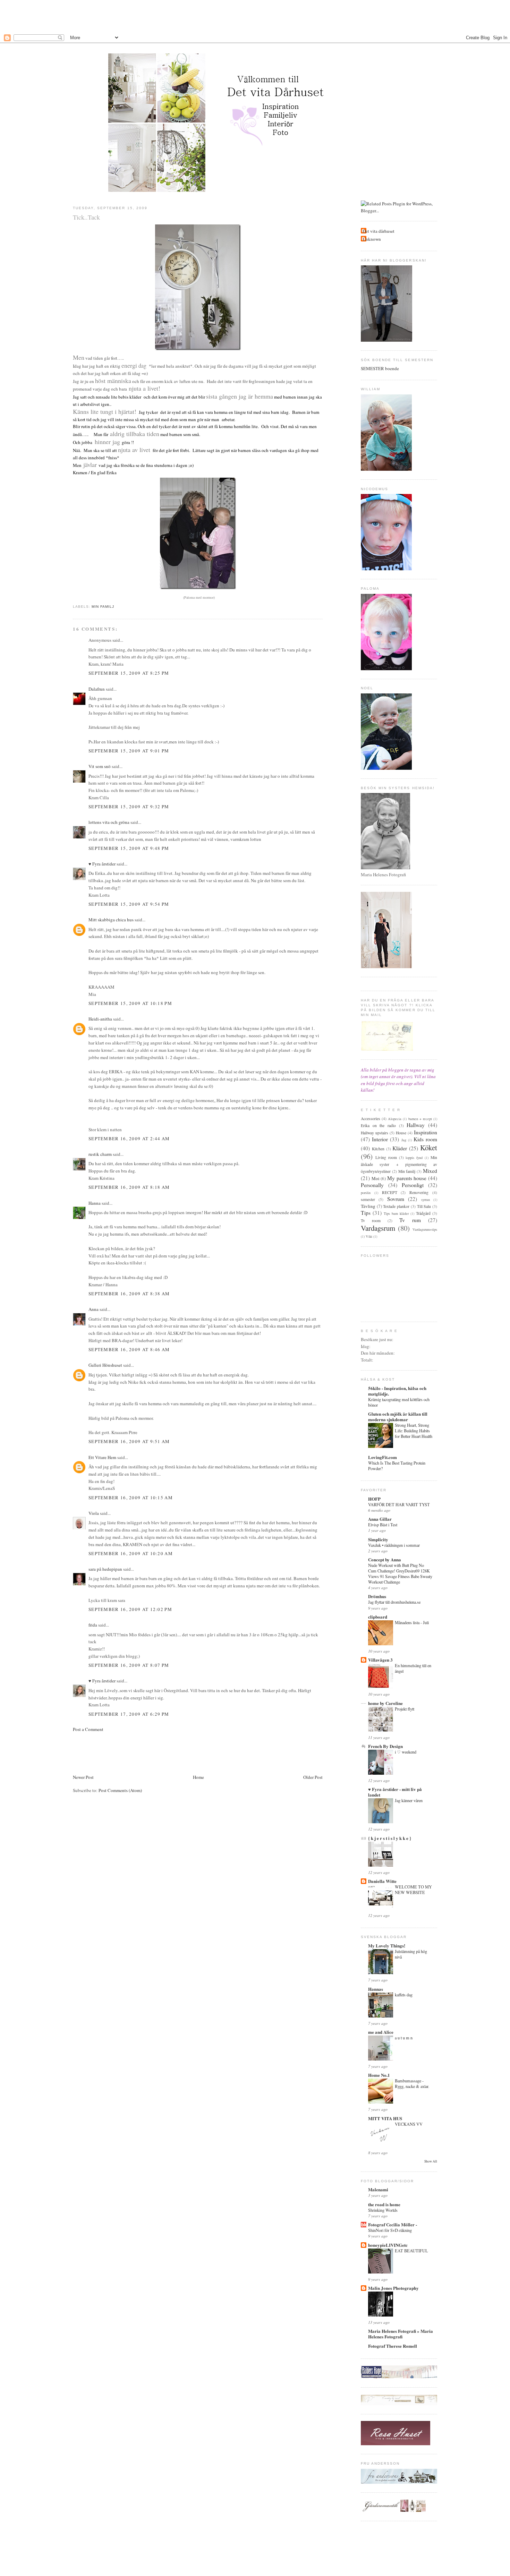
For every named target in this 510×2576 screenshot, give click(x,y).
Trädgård (423, 1213)
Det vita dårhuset (379, 231)
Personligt (413, 1185)
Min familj (103, 607)
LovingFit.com (382, 1457)
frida (93, 1625)
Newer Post (83, 1777)
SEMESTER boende (380, 368)
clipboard (378, 1617)
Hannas (376, 1989)
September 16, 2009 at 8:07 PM (129, 1665)
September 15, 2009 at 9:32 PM (129, 807)
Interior (380, 1139)
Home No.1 (379, 2075)
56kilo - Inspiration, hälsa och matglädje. (397, 1391)
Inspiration (426, 1132)
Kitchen (378, 1149)
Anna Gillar (380, 1519)
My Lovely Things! (387, 1946)
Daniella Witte (382, 1881)
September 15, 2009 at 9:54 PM (129, 904)
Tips (366, 1213)
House (401, 1133)
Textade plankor (396, 1206)
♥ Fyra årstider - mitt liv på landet (395, 1792)
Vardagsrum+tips (425, 1229)
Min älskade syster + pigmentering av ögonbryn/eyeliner (399, 1164)
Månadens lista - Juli (412, 1622)
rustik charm (100, 1154)
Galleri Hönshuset (105, 1365)
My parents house (407, 1178)
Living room (386, 1157)
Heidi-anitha (100, 1019)
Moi (376, 1178)
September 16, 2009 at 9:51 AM (129, 1441)
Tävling (368, 1206)
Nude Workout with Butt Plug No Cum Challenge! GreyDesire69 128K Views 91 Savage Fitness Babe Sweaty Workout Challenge (400, 1573)
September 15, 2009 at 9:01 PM (129, 751)
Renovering (419, 1192)
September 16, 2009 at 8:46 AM (129, 1349)
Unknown (372, 239)
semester (368, 1199)
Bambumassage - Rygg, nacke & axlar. (412, 2083)
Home (198, 1777)
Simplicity (378, 1539)
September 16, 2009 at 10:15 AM (131, 1498)
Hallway (416, 1125)
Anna (93, 1309)
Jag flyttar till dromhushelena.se (394, 1602)
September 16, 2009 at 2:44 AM (129, 1138)
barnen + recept (420, 1119)
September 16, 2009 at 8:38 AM (129, 1294)
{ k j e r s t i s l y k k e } (390, 1838)
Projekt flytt (405, 1709)
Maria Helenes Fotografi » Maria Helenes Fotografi (401, 2334)
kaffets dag (404, 1995)
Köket (429, 1148)
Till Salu (424, 1206)
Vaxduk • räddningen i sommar (394, 1545)
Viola (94, 1513)
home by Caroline (385, 1703)
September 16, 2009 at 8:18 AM (129, 1187)
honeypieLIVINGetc (388, 2245)
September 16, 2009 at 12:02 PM (130, 1609)
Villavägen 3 (380, 1660)
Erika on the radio (378, 1125)
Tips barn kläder (396, 1213)
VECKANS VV (409, 2124)
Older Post (313, 1777)
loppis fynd (414, 1158)
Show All (431, 2161)
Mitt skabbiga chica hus (111, 920)
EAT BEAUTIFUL (411, 2251)
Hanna (95, 1203)
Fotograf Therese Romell (393, 2346)
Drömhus (377, 1596)
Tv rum (410, 1220)
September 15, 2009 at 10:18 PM (130, 1003)
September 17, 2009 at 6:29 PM (129, 1714)
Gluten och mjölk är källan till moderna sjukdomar (398, 1417)
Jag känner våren (409, 1800)
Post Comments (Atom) (120, 1790)
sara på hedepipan (105, 1569)
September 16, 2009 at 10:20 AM (131, 1553)
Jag (404, 1140)
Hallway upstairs (375, 1133)
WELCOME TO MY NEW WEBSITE (413, 1890)
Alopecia (395, 1119)
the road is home (384, 2204)
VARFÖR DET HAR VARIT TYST (399, 1504)
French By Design (385, 1746)
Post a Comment (88, 1729)
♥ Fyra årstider (102, 864)
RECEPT (390, 1192)
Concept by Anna (385, 1559)
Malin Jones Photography (393, 2288)
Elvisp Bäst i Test (383, 1525)
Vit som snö (100, 766)
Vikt (369, 1236)
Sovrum (396, 1199)
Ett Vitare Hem (102, 1457)
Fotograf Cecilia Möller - (393, 2224)
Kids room (425, 1139)
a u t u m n (404, 2038)
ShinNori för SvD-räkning (390, 2230)
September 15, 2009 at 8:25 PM (129, 673)
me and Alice (381, 2032)
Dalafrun (97, 689)
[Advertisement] (255, 16)
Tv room (371, 1221)
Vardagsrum (378, 1228)
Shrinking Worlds (383, 2210)
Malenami (378, 2189)
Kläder (400, 1148)
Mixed (430, 1171)
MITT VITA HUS (385, 2118)
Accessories (371, 1119)
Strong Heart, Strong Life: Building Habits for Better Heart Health (414, 1431)
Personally (372, 1185)
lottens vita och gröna (109, 822)
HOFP (374, 1499)
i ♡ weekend (406, 1752)
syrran (426, 1200)
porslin (366, 1193)
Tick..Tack (86, 217)
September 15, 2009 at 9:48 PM (129, 848)
